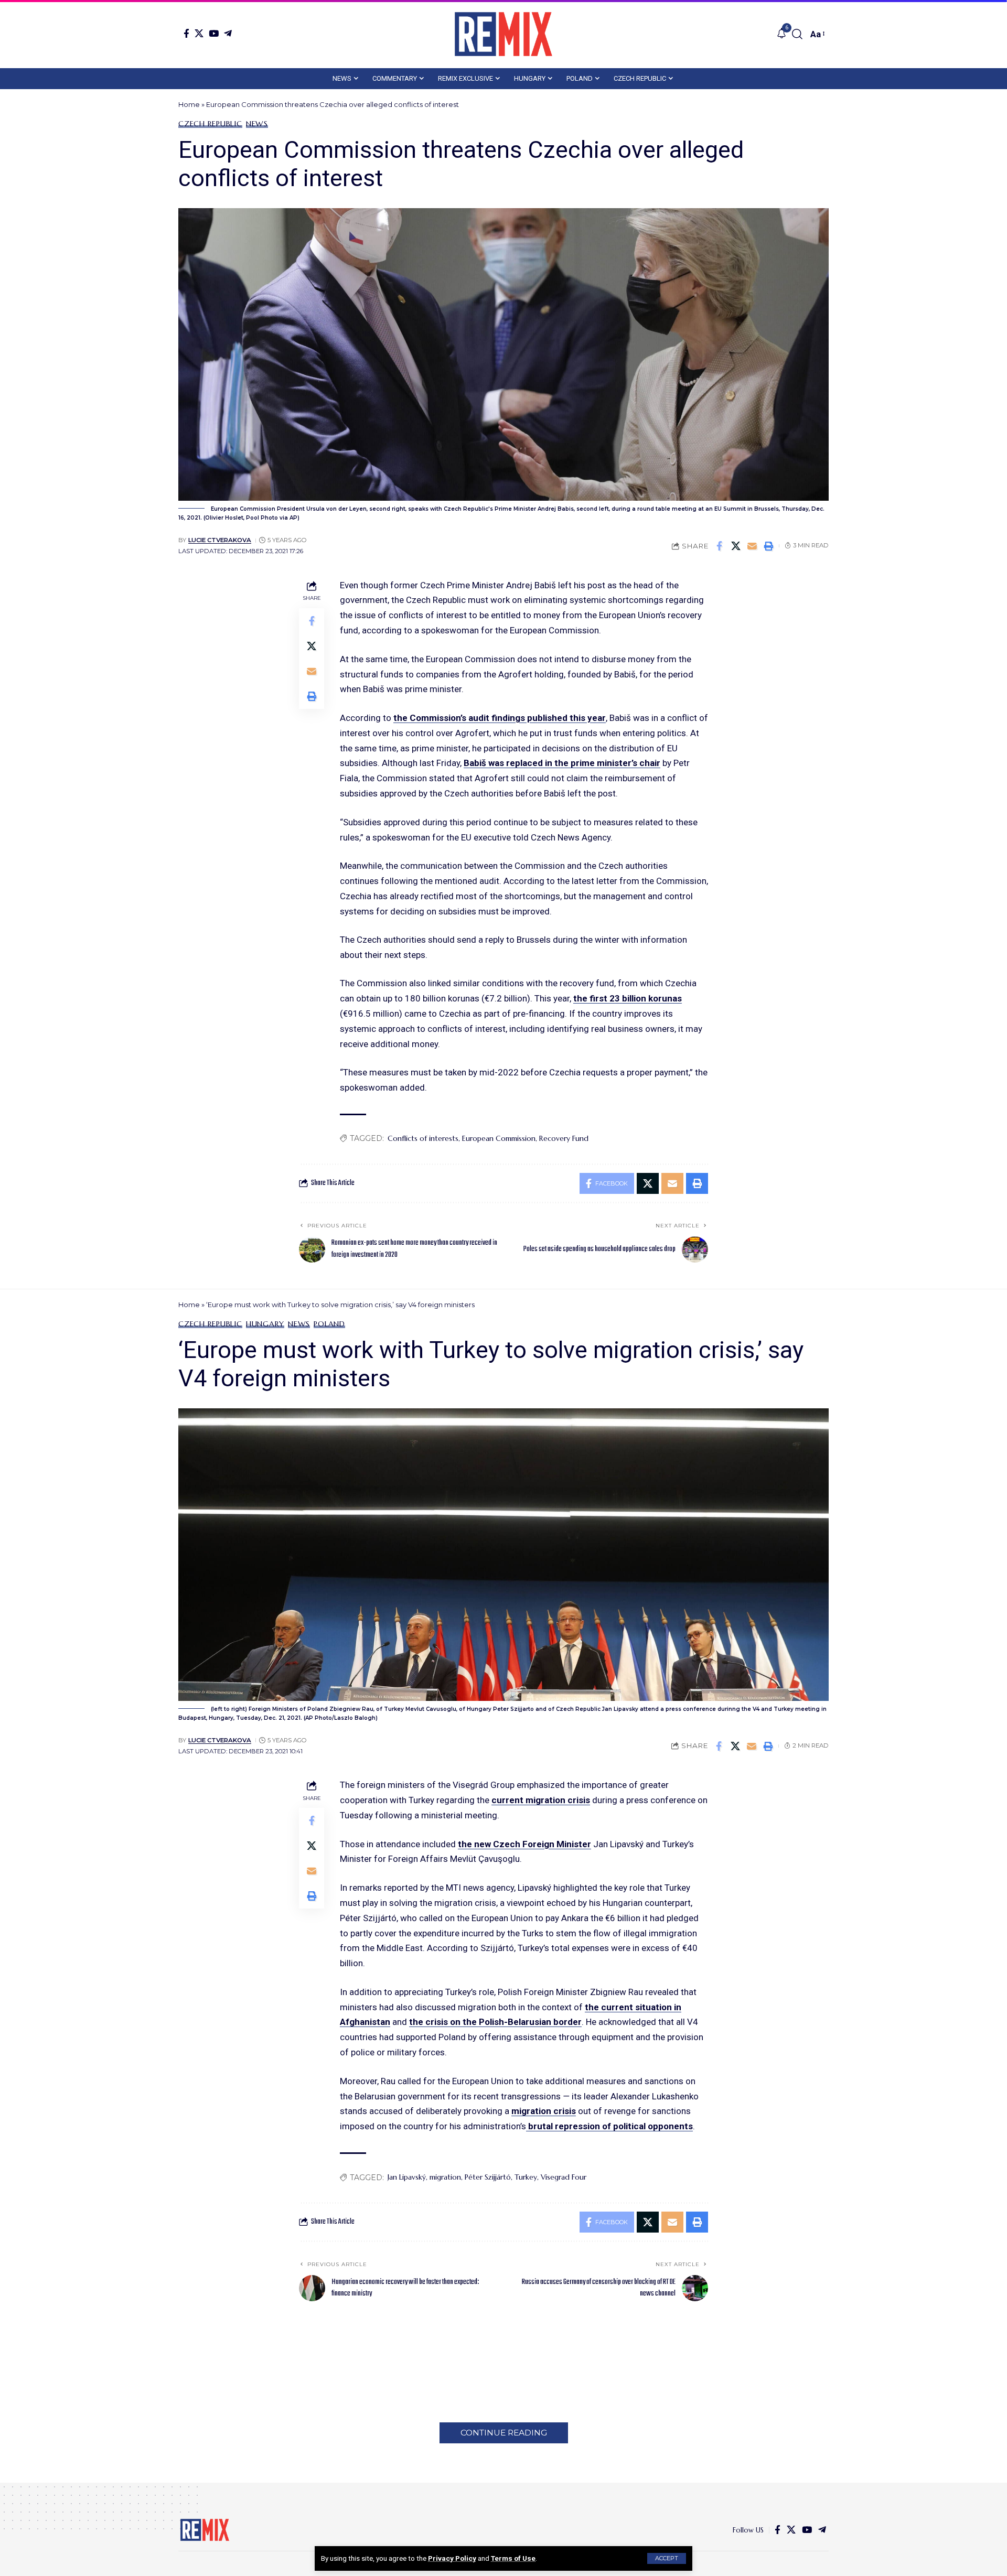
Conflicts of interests (423, 1138)
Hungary (265, 1324)
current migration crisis (541, 1800)
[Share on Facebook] (720, 546)
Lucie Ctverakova (220, 540)
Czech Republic (210, 124)
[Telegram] (228, 33)
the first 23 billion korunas (628, 998)
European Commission (499, 1138)
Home (189, 104)
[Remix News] (504, 34)
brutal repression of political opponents (609, 2126)
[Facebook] (186, 33)
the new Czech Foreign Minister (524, 1844)
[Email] (752, 546)
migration (445, 2177)
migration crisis (544, 2111)
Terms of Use (513, 2558)
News (257, 124)
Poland (329, 1324)
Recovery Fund (564, 1138)
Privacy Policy (452, 2558)
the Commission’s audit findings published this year (500, 718)
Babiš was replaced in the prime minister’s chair (562, 763)
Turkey (526, 2177)
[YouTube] (214, 33)
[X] (199, 33)
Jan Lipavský (407, 2177)
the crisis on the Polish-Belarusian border (495, 2022)
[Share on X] (736, 546)
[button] (667, 2558)
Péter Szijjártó (488, 2177)
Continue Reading (504, 2433)
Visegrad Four (564, 2177)
